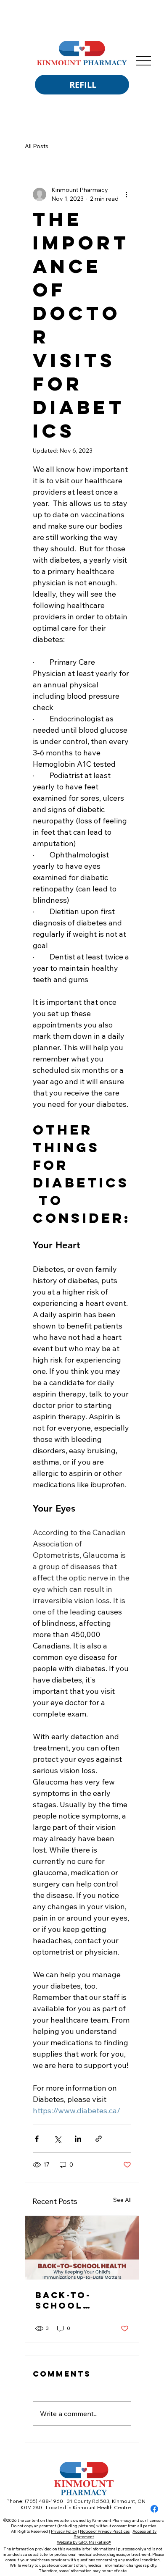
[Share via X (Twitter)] (57, 2139)
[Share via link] (99, 2139)
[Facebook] (154, 2509)
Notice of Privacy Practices (105, 2531)
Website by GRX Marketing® (84, 2542)
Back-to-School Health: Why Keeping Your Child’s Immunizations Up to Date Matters (82, 2300)
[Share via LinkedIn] (78, 2139)
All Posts (37, 146)
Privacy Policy (64, 2531)
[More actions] (126, 194)
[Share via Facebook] (37, 2139)
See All (122, 2200)
